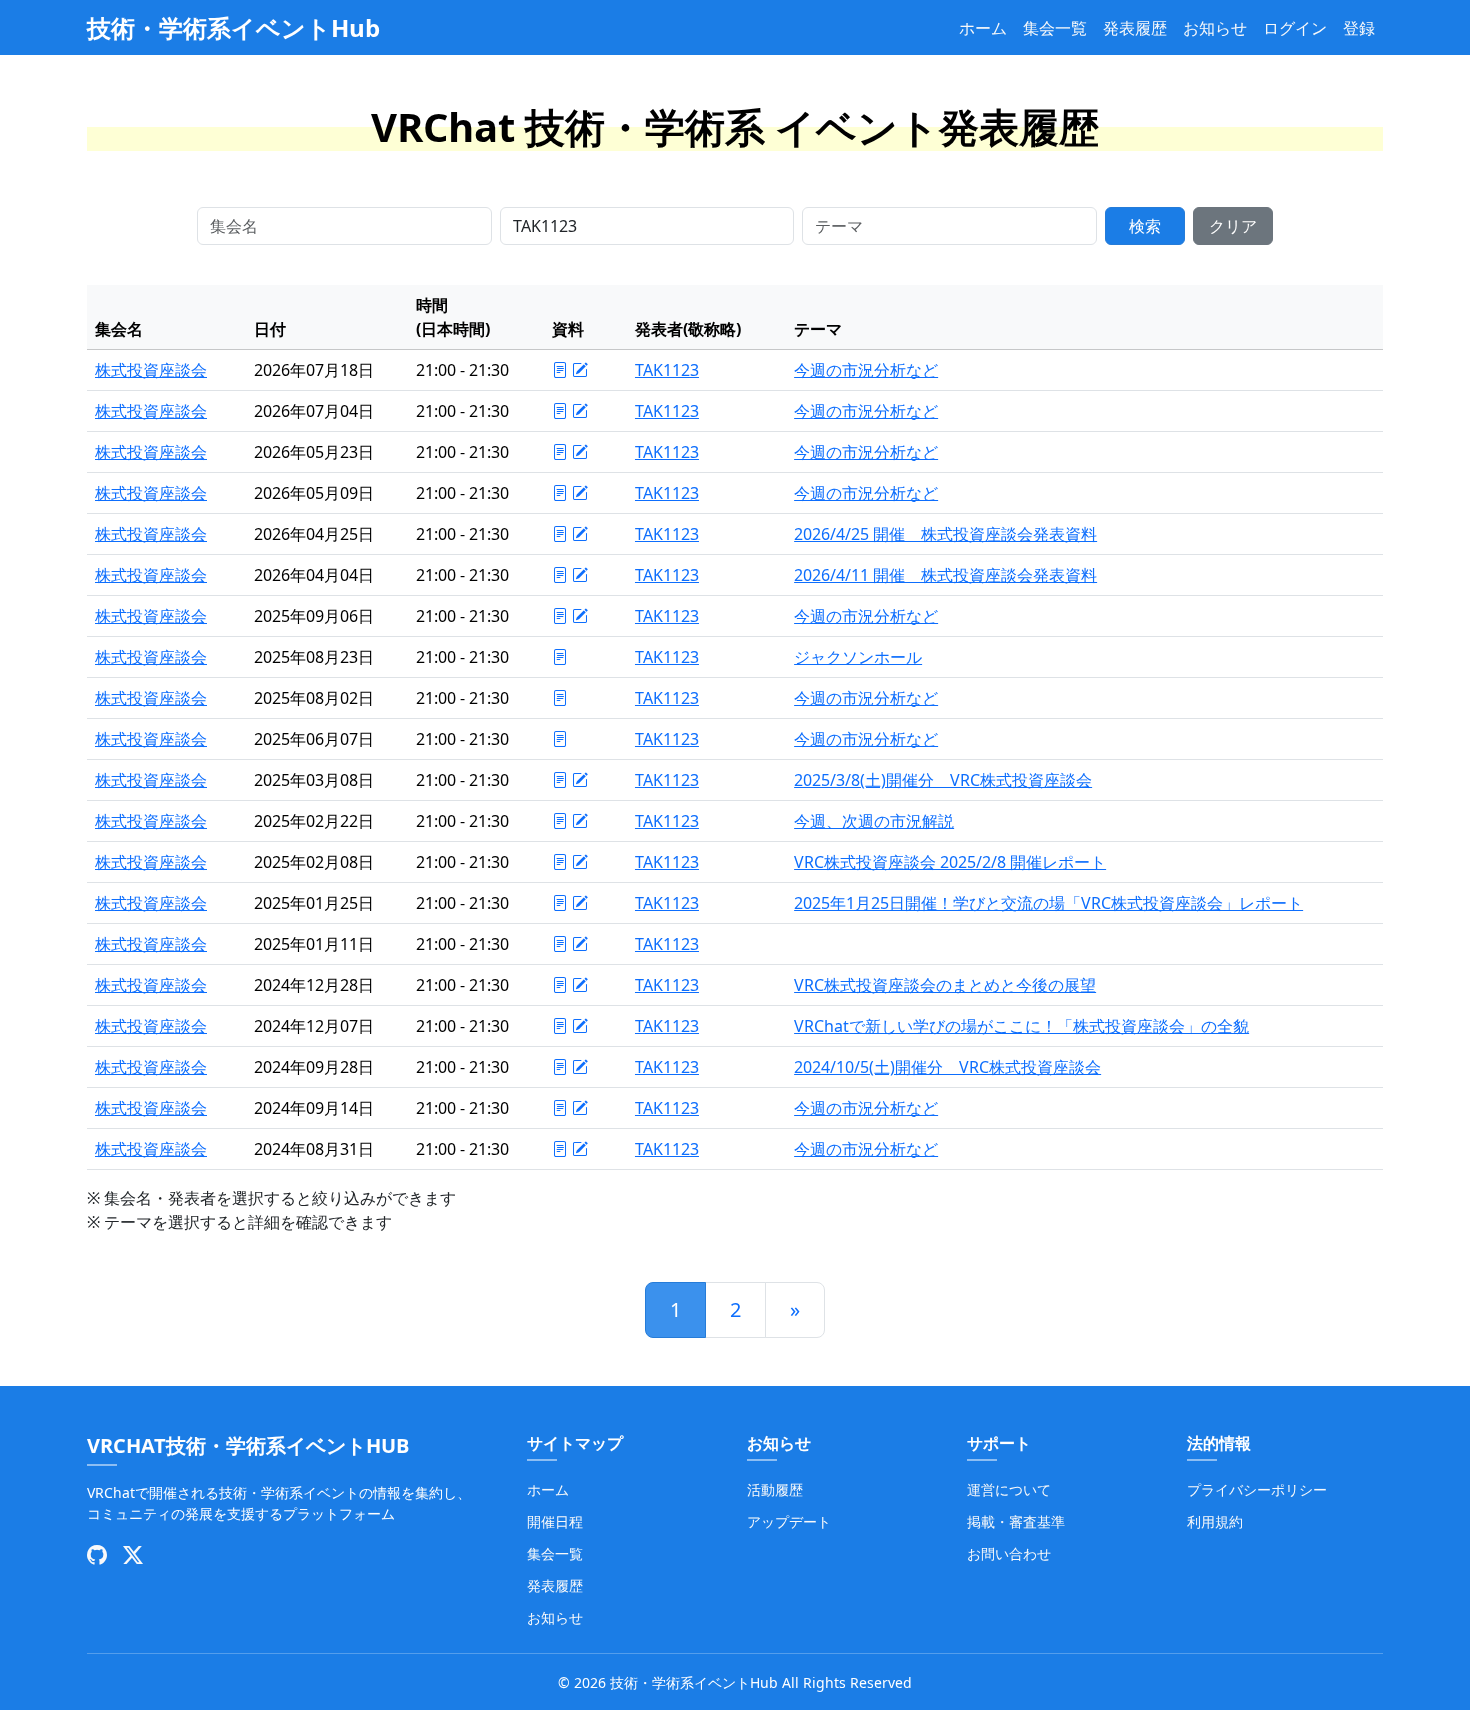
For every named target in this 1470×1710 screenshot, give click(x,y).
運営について (1009, 1489)
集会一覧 (1055, 28)
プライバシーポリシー (1257, 1489)
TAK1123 (667, 370)
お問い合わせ (1009, 1553)
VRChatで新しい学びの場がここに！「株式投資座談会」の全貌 (1021, 1026)
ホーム (983, 28)
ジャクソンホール (858, 657)
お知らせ (1215, 28)
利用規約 (1215, 1521)
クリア (1233, 226)
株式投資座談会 (151, 370)
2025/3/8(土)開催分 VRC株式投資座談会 (943, 780)
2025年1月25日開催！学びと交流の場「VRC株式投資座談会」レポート (1048, 903)
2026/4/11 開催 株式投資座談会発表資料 (945, 575)
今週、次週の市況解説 (874, 821)
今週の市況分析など (866, 370)
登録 (1359, 28)
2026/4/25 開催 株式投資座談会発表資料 (945, 534)
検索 (1145, 226)
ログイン (1295, 28)
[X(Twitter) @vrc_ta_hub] (133, 1555)
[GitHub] (97, 1555)
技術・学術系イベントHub (233, 27)
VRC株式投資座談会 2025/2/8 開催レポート (950, 862)
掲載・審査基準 (1016, 1521)
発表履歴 (1135, 28)
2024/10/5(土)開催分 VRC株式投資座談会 (947, 1067)
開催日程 (555, 1521)
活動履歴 (775, 1489)
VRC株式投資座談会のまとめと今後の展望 (945, 985)
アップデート (789, 1521)
